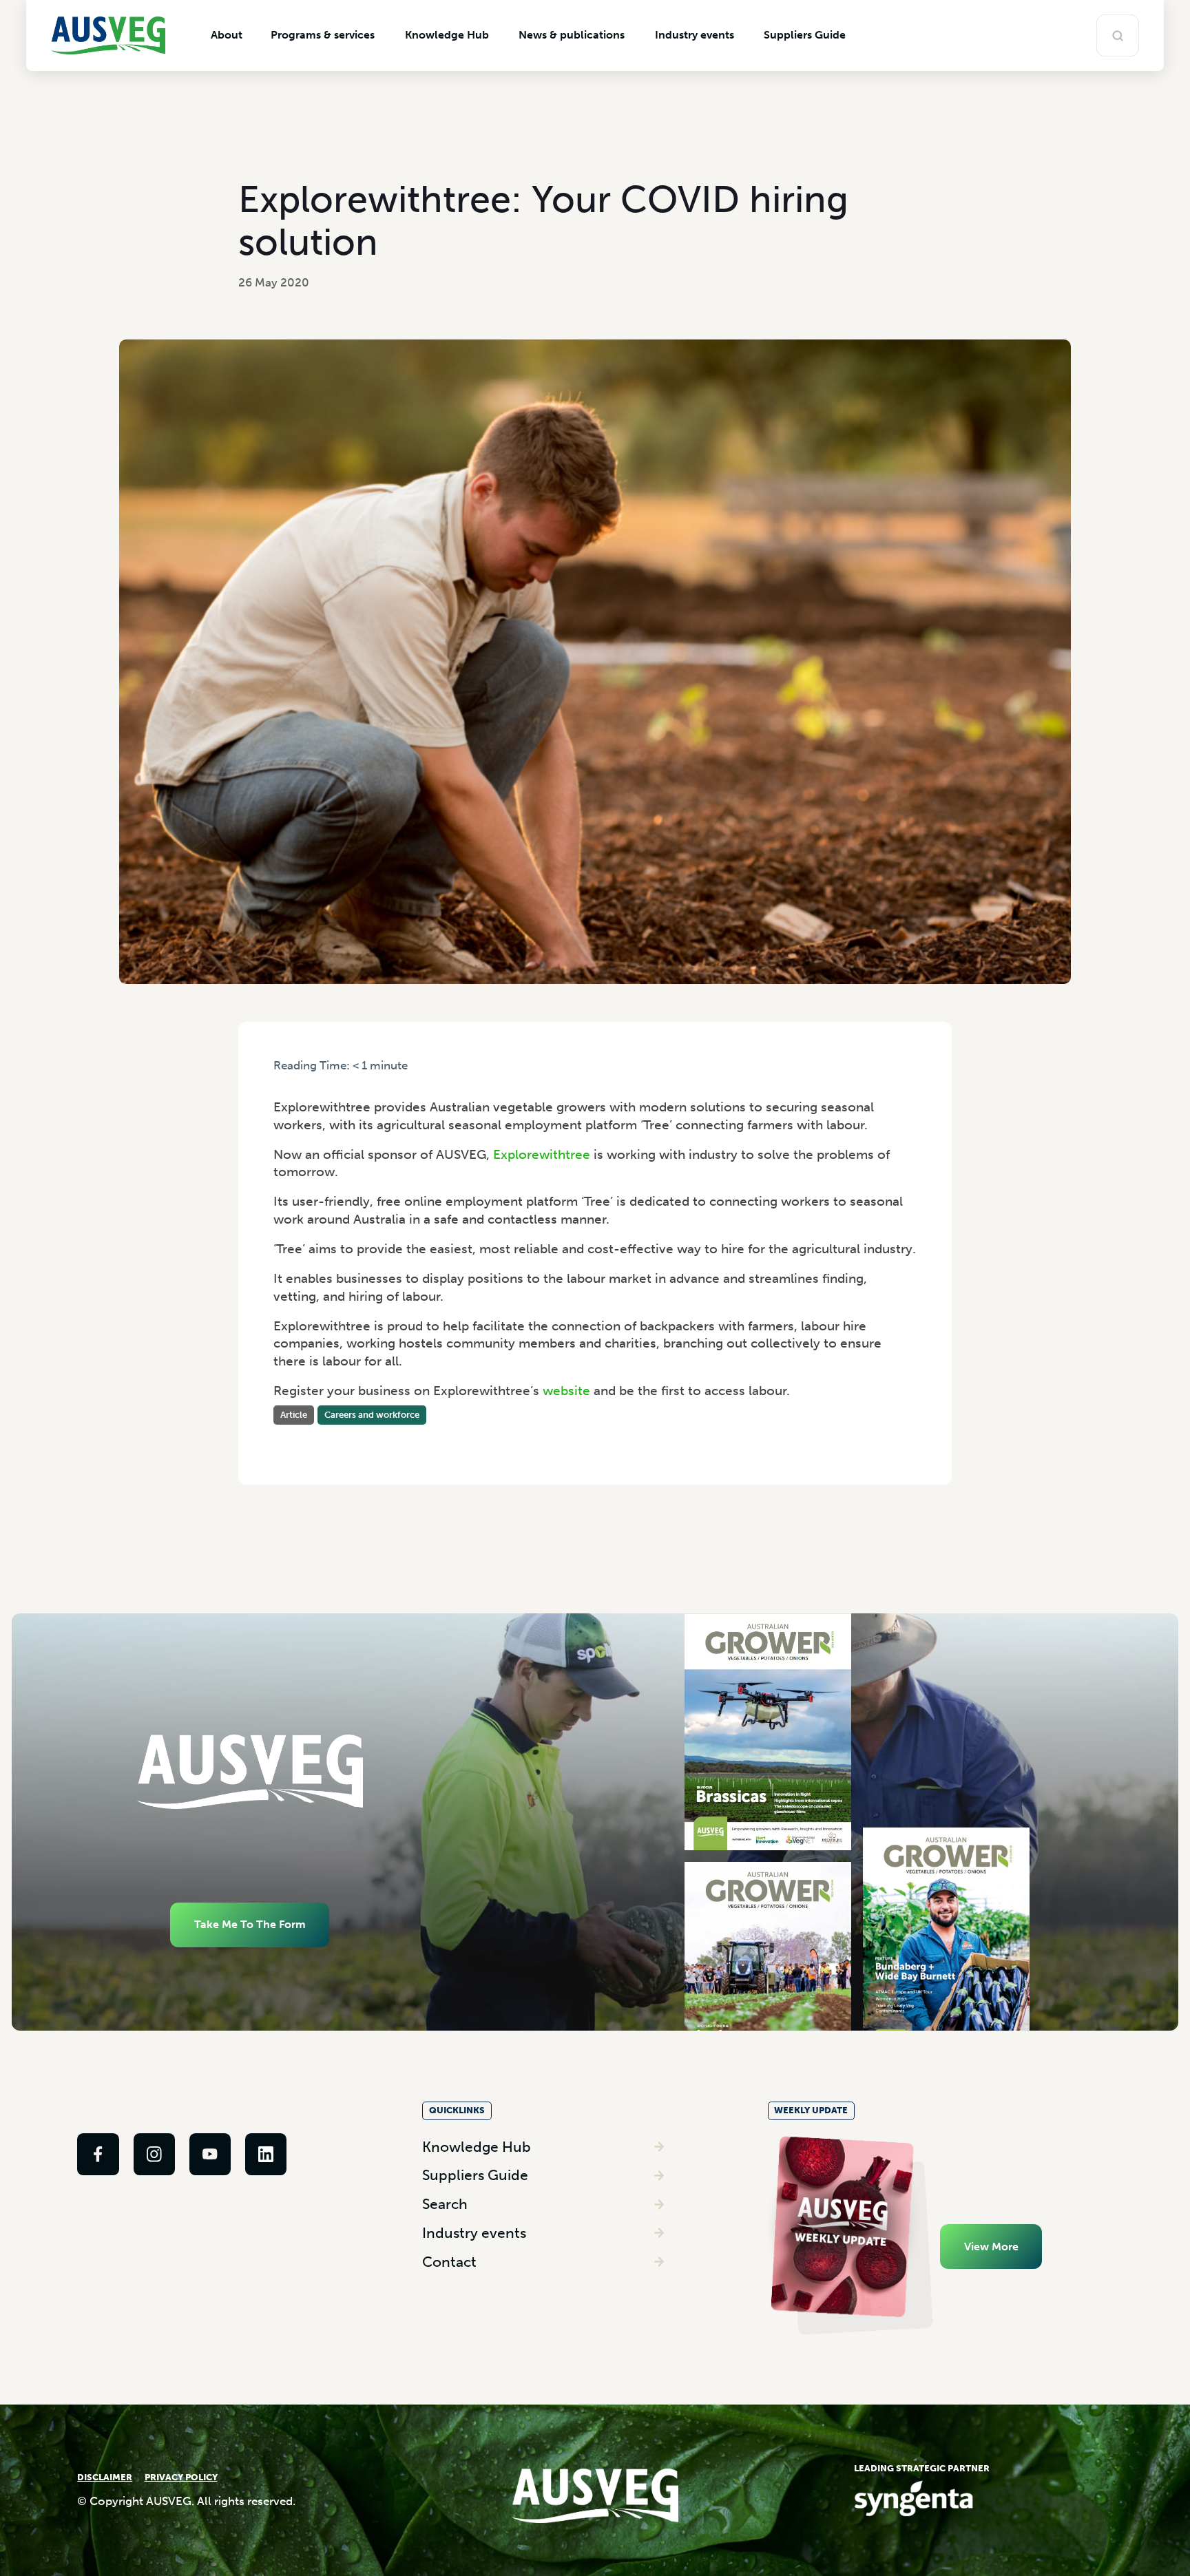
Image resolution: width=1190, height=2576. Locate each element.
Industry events (474, 2233)
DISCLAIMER (105, 2477)
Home (288, 1079)
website (566, 1391)
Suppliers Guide (475, 2175)
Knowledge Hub (477, 2147)
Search (445, 2204)
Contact (449, 2262)
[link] (98, 2154)
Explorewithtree (542, 1154)
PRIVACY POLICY (181, 2477)
